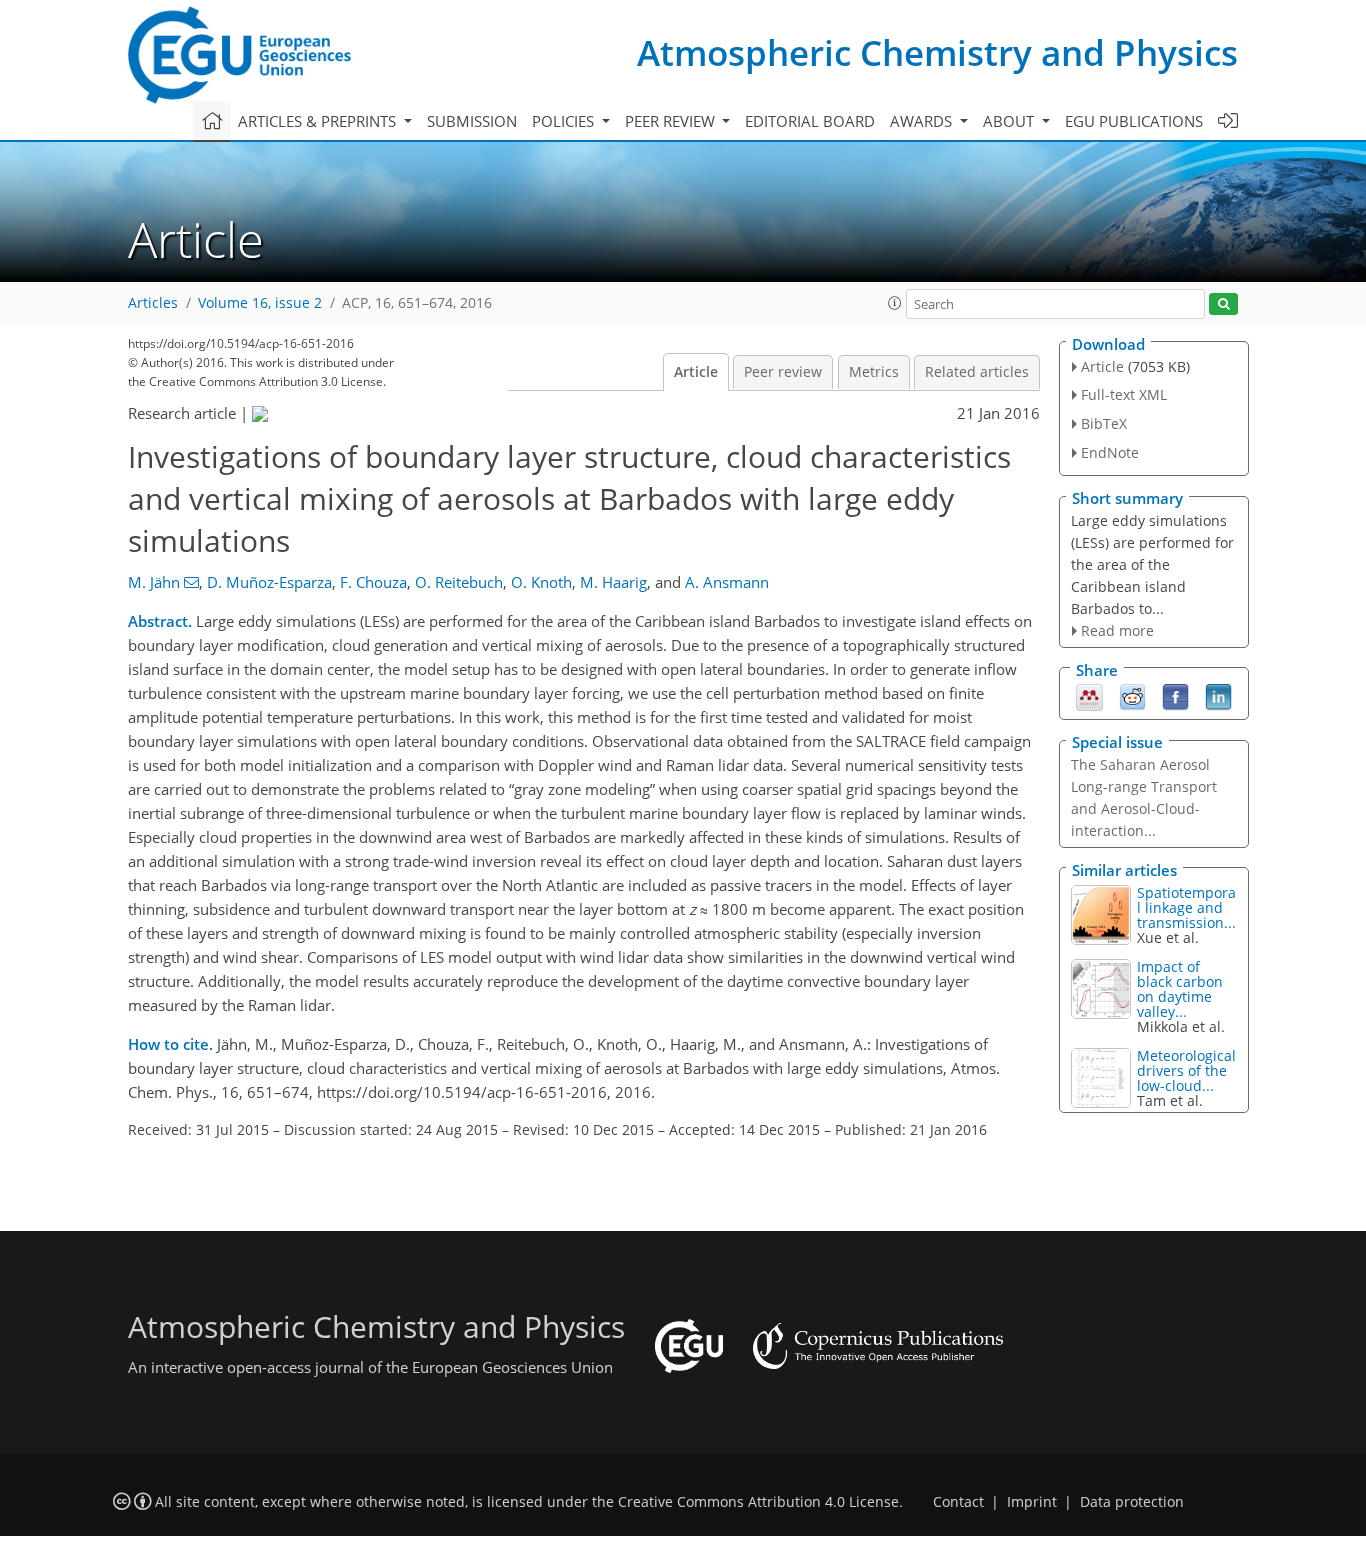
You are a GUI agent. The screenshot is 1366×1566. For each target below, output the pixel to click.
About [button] (1010, 121)
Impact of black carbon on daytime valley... (1180, 989)
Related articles (977, 372)
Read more (1117, 630)
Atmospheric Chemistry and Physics (937, 52)
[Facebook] (1175, 696)
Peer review (783, 372)
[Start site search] (1223, 304)
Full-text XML (1124, 394)
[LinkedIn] (1218, 696)
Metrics (874, 372)
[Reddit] (1132, 696)
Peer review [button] (672, 121)
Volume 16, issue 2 (260, 303)
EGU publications (1134, 121)
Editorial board (810, 121)
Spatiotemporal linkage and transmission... (1186, 907)
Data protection (1132, 1502)
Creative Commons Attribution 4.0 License (758, 1502)
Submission (472, 121)
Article (696, 372)
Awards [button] (923, 121)
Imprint (1032, 1502)
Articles (153, 303)
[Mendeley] (1089, 696)
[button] (895, 303)
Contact (958, 1502)
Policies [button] (565, 121)
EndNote (1110, 452)
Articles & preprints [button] (319, 121)
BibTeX (1104, 423)
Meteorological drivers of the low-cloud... (1186, 1070)
